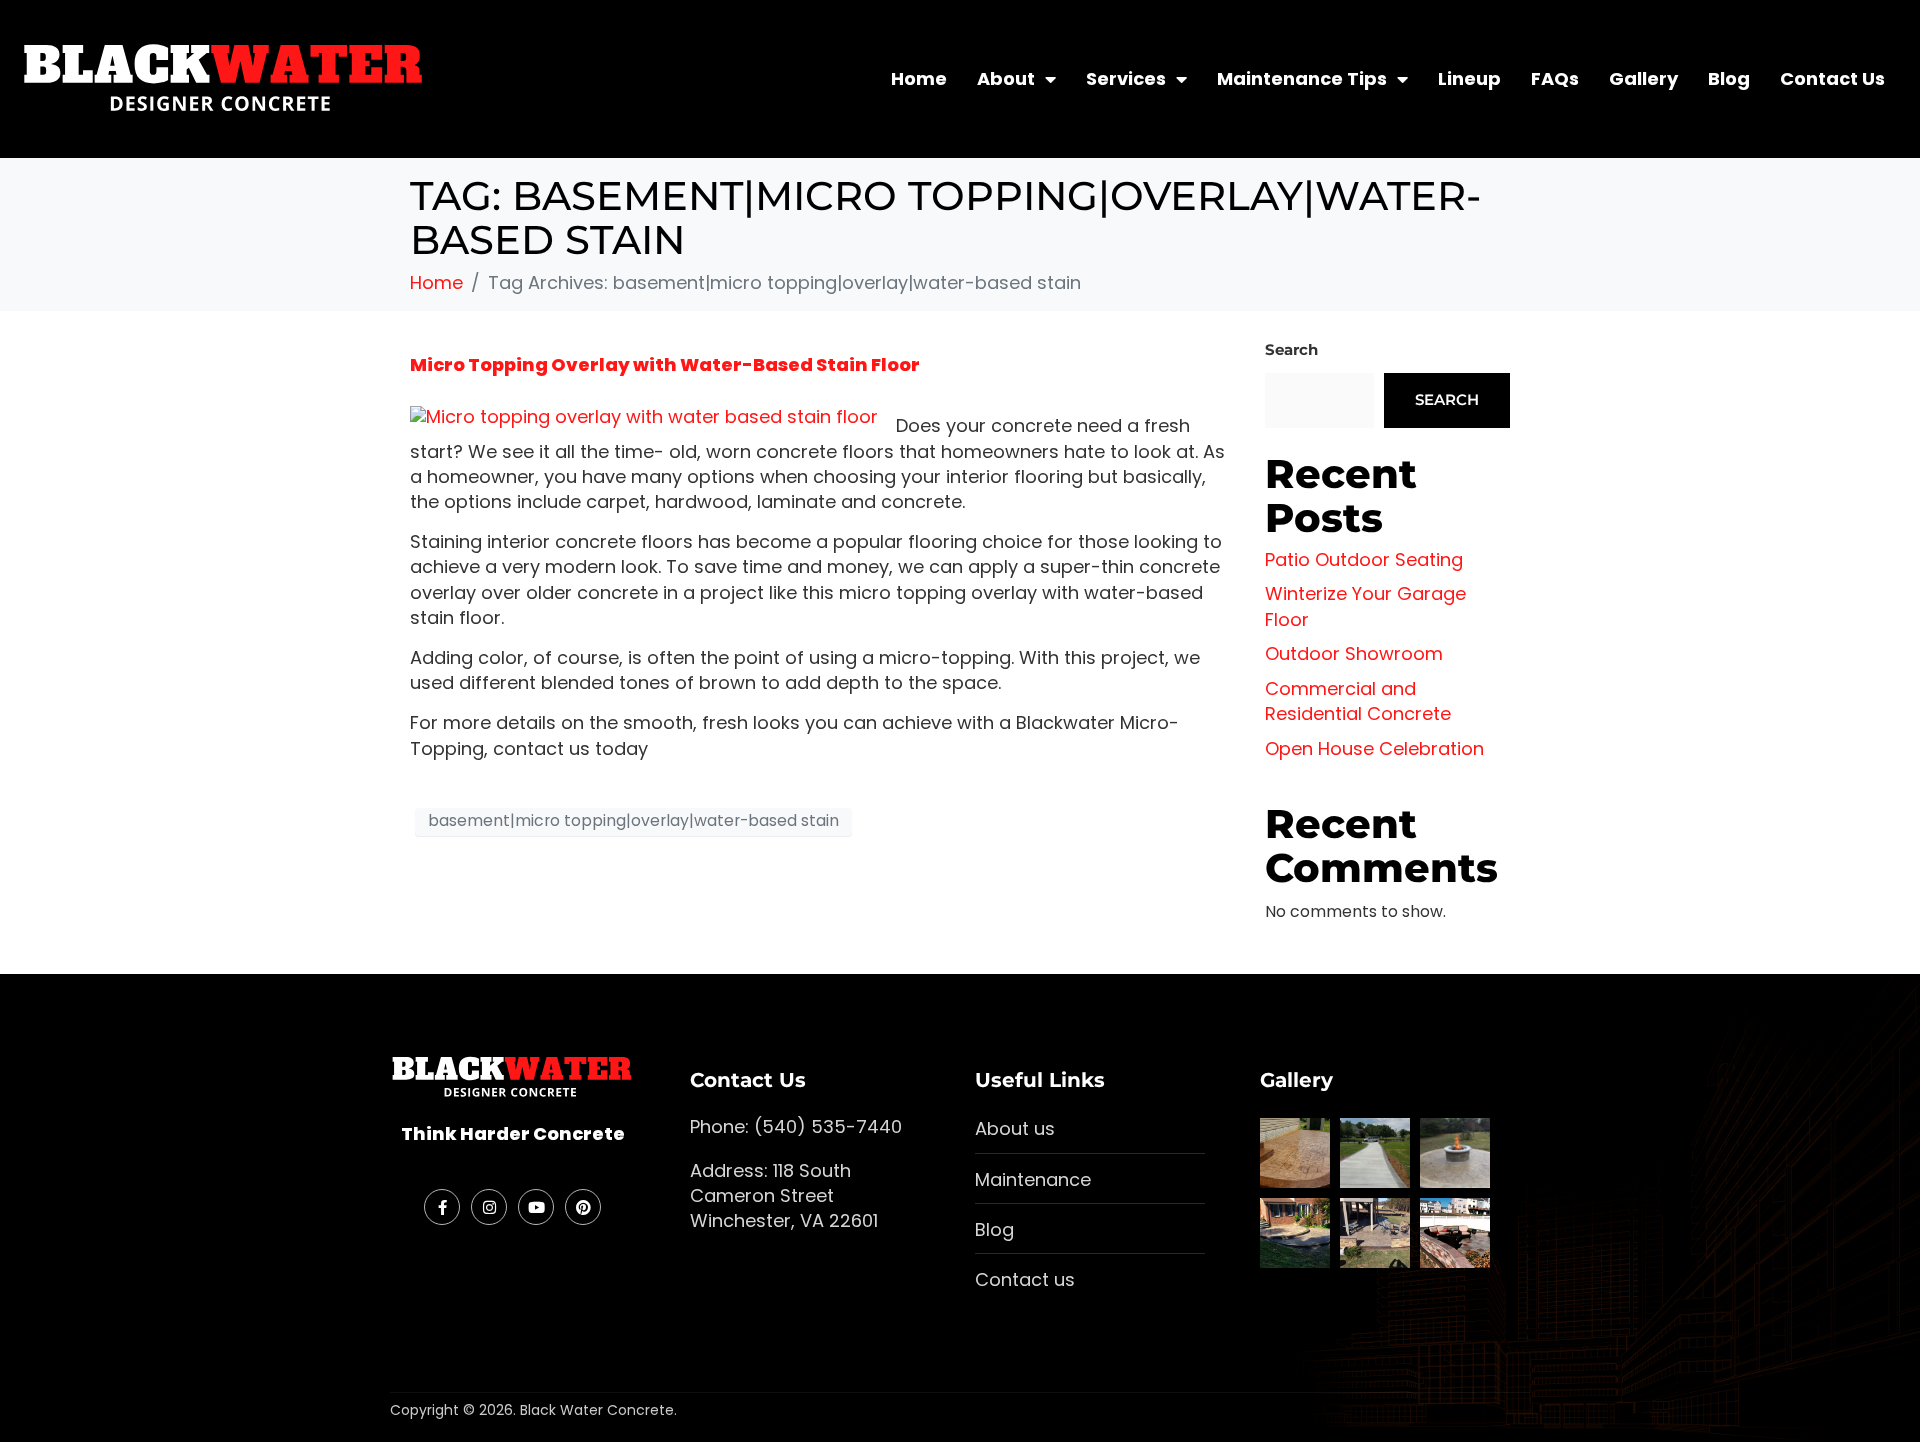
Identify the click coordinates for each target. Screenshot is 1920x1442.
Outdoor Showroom (1354, 653)
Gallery (1643, 78)
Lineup (1469, 78)
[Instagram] (489, 1207)
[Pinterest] (583, 1207)
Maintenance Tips (1302, 78)
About (1006, 78)
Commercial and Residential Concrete (1358, 701)
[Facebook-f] (442, 1207)
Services (1126, 78)
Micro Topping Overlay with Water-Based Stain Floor (665, 364)
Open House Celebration (1374, 748)
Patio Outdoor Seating (1364, 559)
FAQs (1555, 78)
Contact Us (1832, 78)
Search (1291, 349)
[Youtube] (536, 1207)
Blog (1729, 78)
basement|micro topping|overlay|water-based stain (633, 820)
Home (919, 78)
